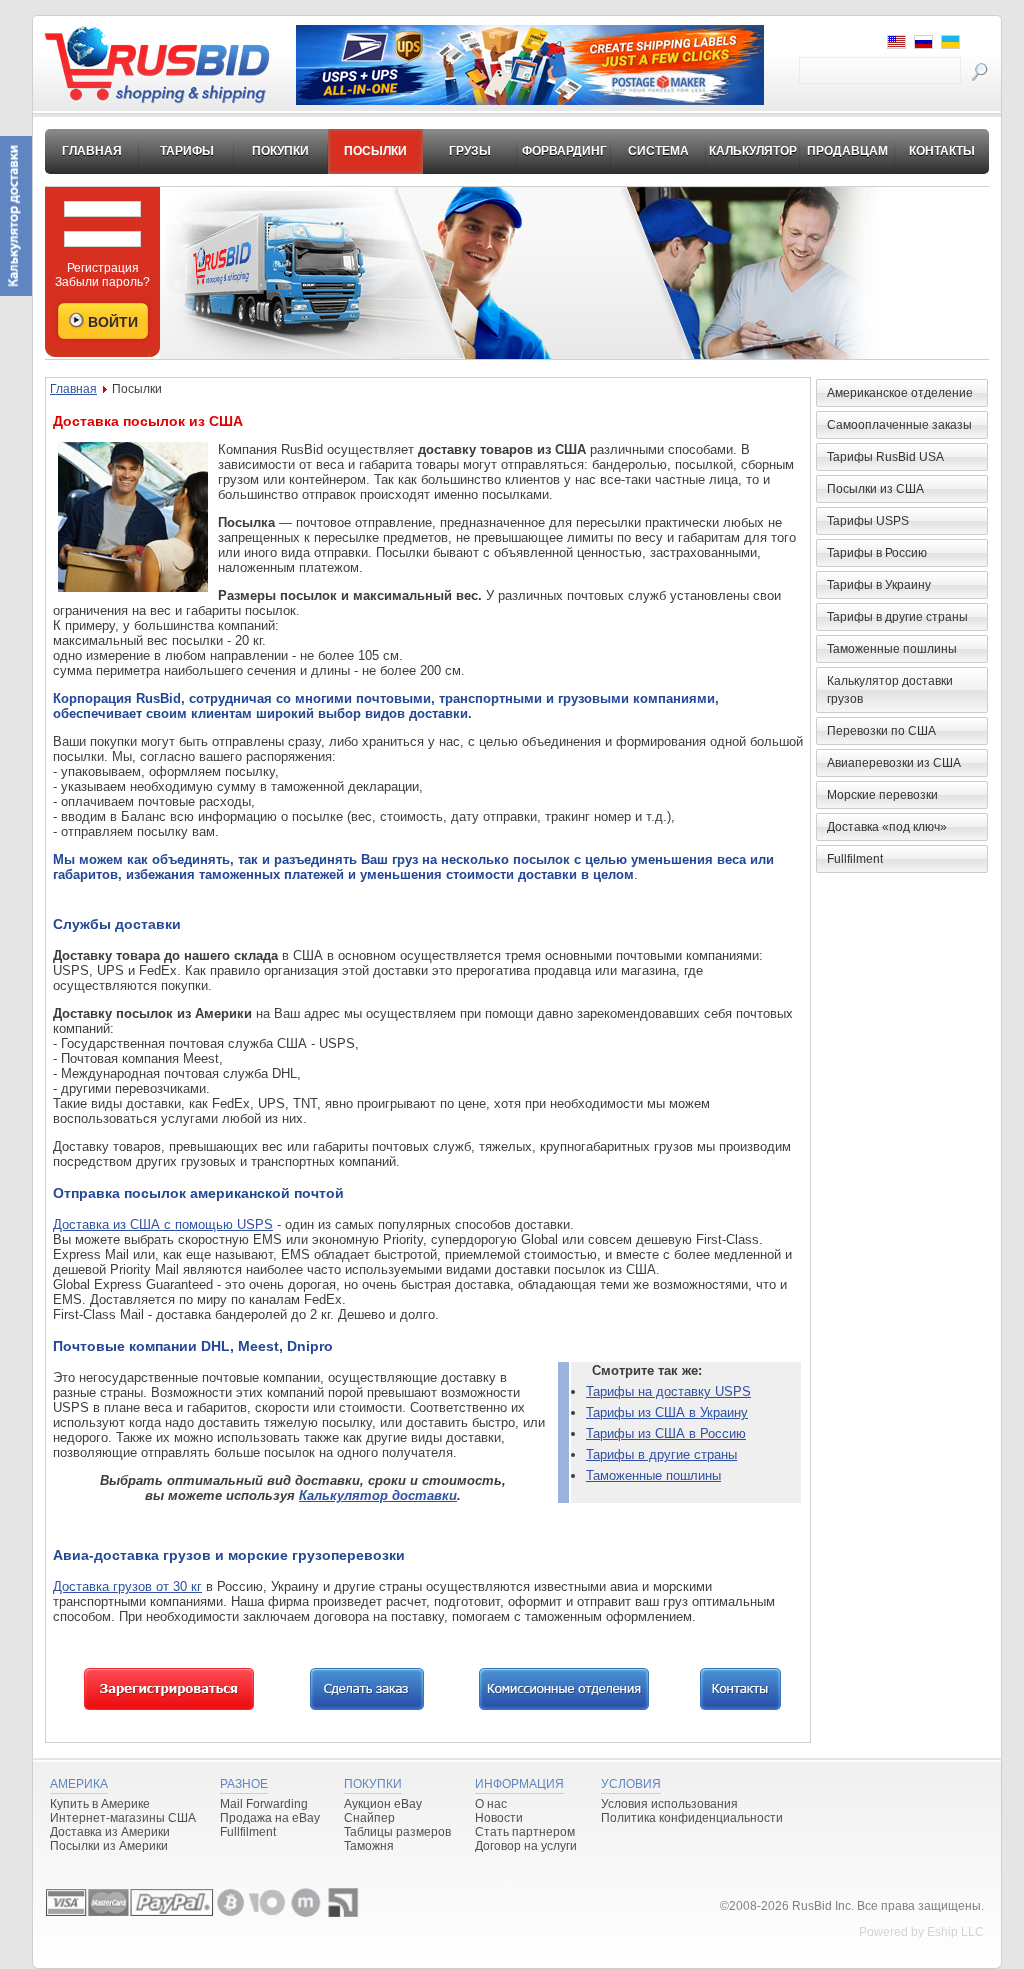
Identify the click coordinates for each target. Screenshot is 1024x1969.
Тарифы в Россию (877, 553)
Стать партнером (525, 1832)
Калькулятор (753, 151)
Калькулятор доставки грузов (890, 690)
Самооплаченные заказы (899, 425)
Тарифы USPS (868, 521)
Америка (79, 1784)
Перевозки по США (881, 731)
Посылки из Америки (109, 1846)
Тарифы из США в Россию (666, 1433)
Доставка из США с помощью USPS (163, 1224)
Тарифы (187, 151)
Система (658, 151)
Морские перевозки (882, 795)
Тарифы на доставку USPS (668, 1391)
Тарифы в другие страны (661, 1454)
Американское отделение (900, 393)
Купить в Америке (100, 1804)
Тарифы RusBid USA (885, 457)
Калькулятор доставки (378, 1495)
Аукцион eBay (383, 1804)
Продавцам (847, 151)
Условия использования (669, 1804)
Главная (92, 151)
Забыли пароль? (102, 282)
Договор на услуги (526, 1846)
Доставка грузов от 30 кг (127, 1586)
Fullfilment (855, 859)
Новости (499, 1818)
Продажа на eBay (270, 1818)
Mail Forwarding (264, 1804)
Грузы (470, 151)
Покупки (280, 151)
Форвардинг (564, 151)
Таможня (369, 1846)
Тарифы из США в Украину (667, 1412)
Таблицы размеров (397, 1832)
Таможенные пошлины (653, 1475)
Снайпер (369, 1818)
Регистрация (103, 268)
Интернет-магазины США (123, 1818)
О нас (491, 1804)
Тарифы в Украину (879, 585)
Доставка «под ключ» (887, 827)
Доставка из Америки (110, 1832)
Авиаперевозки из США (894, 763)
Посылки (375, 151)
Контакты (942, 151)
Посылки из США (875, 489)
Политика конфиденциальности (692, 1818)
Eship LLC (955, 1932)
